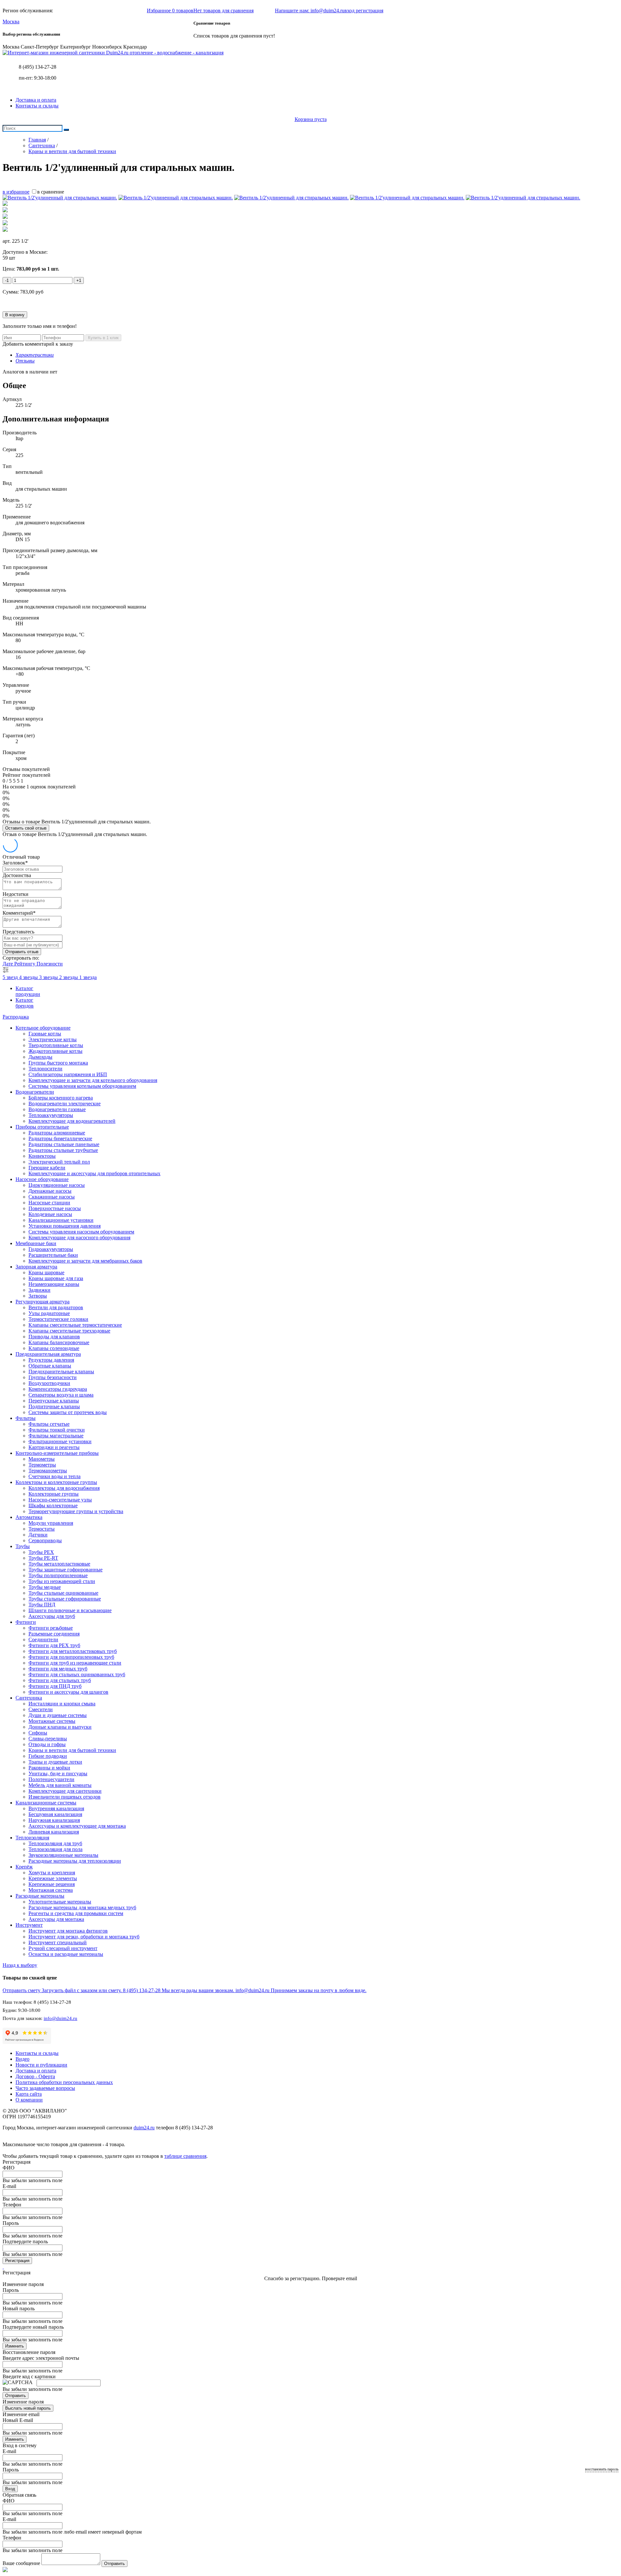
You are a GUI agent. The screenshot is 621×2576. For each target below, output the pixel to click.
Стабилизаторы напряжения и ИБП (68, 1074)
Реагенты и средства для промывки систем (76, 1913)
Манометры (42, 1459)
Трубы (23, 1546)
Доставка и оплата (36, 100)
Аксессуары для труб (52, 1616)
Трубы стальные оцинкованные (63, 1593)
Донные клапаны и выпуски (60, 1727)
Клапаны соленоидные (54, 1348)
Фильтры (26, 1418)
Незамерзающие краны (54, 1284)
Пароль (11, 2223)
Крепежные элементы (53, 1878)
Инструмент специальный (58, 1942)
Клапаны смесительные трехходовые (69, 1331)
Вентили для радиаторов (56, 1307)
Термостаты (42, 1529)
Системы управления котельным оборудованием (82, 1086)
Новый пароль (19, 2308)
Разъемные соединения (54, 1634)
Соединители (43, 1639)
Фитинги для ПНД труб (55, 1686)
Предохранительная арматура (48, 1354)
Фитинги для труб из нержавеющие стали (75, 1663)
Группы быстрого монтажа (58, 1063)
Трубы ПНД (42, 1605)
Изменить (15, 2346)
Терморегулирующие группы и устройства (76, 1511)
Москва (11, 22)
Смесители (41, 1709)
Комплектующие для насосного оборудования (79, 1238)
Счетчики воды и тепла (54, 1476)
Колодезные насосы (50, 1214)
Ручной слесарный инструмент (63, 1948)
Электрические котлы (53, 1039)
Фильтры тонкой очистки (57, 1430)
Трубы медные (45, 1587)
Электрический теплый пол (59, 1162)
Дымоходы (40, 1057)
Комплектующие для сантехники (65, 1791)
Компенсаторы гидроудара (58, 1389)
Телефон (12, 2205)
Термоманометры (48, 1471)
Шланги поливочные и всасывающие (70, 1610)
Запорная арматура (36, 1267)
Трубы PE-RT (43, 1558)
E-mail (9, 2186)
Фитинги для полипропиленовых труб (71, 1657)
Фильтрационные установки (60, 1441)
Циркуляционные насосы (57, 1185)
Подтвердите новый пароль (33, 2327)
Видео (22, 2059)
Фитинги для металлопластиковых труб (73, 1651)
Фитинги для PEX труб (54, 1645)
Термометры (42, 1465)
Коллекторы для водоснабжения (64, 1488)
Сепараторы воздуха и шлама (61, 1395)
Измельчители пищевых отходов (65, 1797)
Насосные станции (49, 1203)
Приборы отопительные (42, 1127)
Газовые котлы (45, 1034)
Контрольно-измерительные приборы (57, 1453)
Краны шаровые (46, 1272)
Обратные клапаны (50, 1366)
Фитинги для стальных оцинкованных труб (77, 1674)
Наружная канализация (54, 1820)
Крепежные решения (52, 1884)
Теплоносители (45, 1069)
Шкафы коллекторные (53, 1505)
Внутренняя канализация (56, 1808)
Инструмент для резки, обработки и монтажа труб (84, 1937)
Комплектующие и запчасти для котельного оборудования (93, 1080)
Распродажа (16, 1017)
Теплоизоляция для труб (55, 1843)
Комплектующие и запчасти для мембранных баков (85, 1261)
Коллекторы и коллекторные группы (56, 1482)
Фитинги (26, 1622)
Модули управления (51, 1523)
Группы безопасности (53, 1377)
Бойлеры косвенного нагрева (61, 1098)
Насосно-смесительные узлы (60, 1500)
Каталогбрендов (25, 1003)
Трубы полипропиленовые (58, 1575)
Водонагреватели (35, 1092)
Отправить (16, 2396)
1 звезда (88, 977)
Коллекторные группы (54, 1494)
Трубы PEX (41, 1552)
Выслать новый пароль (28, 2408)
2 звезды (69, 977)
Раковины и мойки (49, 1768)
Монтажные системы (52, 1721)
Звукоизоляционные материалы (63, 1855)
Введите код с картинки (29, 2376)
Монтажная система (51, 1890)
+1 (79, 280)
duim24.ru (144, 2128)
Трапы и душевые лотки (55, 1762)
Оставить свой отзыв (26, 828)
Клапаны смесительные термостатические (75, 1325)
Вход (10, 2489)
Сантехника (29, 1698)
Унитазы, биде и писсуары (58, 1773)
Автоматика (29, 1517)
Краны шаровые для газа (56, 1278)
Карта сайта (29, 2094)
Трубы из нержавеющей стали (62, 1581)
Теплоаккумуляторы (51, 1115)
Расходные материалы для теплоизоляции (75, 1861)
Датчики (38, 1535)
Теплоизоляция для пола (55, 1849)
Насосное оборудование (42, 1179)
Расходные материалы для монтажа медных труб (82, 1907)
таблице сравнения (185, 2156)
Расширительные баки (53, 1255)
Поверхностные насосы (55, 1208)
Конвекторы (42, 1156)
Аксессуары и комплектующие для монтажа (77, 1826)
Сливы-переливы (48, 1739)
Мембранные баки (36, 1243)
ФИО (9, 2168)
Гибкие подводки (48, 1756)
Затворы (38, 1296)
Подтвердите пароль (25, 2241)
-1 (7, 280)
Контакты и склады (37, 106)
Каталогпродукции (28, 991)
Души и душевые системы (58, 1715)
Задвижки (39, 1290)
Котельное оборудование (43, 1028)
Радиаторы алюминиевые (57, 1133)
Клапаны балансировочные (59, 1342)
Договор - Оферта (35, 2076)
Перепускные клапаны (54, 1401)
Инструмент (29, 1925)
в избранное (16, 192)
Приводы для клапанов (54, 1337)
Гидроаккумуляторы (51, 1249)
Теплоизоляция (32, 1838)
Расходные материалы (40, 1896)
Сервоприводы (45, 1540)
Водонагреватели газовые (57, 1109)
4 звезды (29, 977)
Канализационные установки (61, 1220)
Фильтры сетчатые (49, 1424)
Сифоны (38, 1733)
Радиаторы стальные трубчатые (63, 1150)
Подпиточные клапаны (54, 1406)
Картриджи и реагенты (54, 1447)
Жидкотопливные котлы (55, 1051)
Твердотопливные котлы (56, 1045)
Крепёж (24, 1867)
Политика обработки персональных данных (64, 2082)
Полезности (50, 964)
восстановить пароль (602, 2469)
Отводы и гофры (47, 1744)
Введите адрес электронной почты (41, 2358)
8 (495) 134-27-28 (38, 67)
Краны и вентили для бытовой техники (72, 1750)
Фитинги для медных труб (58, 1669)
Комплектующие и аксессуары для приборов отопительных (94, 1173)
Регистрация (17, 2261)
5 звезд (11, 977)
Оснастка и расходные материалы (66, 1954)
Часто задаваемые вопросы (45, 2088)
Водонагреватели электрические (65, 1104)
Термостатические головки (58, 1319)
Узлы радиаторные (49, 1313)
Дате (8, 964)
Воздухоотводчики (49, 1383)
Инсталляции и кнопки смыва (62, 1704)
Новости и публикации (41, 2065)
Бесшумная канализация (55, 1814)
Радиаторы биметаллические (60, 1138)
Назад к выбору (20, 1965)
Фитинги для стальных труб (60, 1680)
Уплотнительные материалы (60, 1902)
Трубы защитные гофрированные (65, 1570)
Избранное (170, 11)
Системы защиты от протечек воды (68, 1412)
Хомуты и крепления (52, 1873)
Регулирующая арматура (43, 1302)
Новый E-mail (18, 2420)
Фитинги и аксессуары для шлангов (68, 1692)
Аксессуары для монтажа (56, 1919)
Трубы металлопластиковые (59, 1564)
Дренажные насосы (50, 1191)
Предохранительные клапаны (61, 1372)
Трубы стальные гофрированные (65, 1599)
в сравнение (51, 192)
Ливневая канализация (54, 1832)
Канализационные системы (46, 1803)
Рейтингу (25, 964)
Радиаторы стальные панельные (64, 1144)
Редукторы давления (51, 1360)
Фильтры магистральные (56, 1436)
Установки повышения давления (65, 1226)
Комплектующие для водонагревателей (72, 1121)
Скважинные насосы (52, 1197)
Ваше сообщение (21, 2563)
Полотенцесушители (51, 1779)
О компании (29, 2100)
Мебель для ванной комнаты (60, 1785)
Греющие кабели (47, 1168)
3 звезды (49, 977)
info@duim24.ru (60, 2018)
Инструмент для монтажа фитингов (68, 1931)
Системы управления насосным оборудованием (81, 1232)
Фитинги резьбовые (51, 1628)
